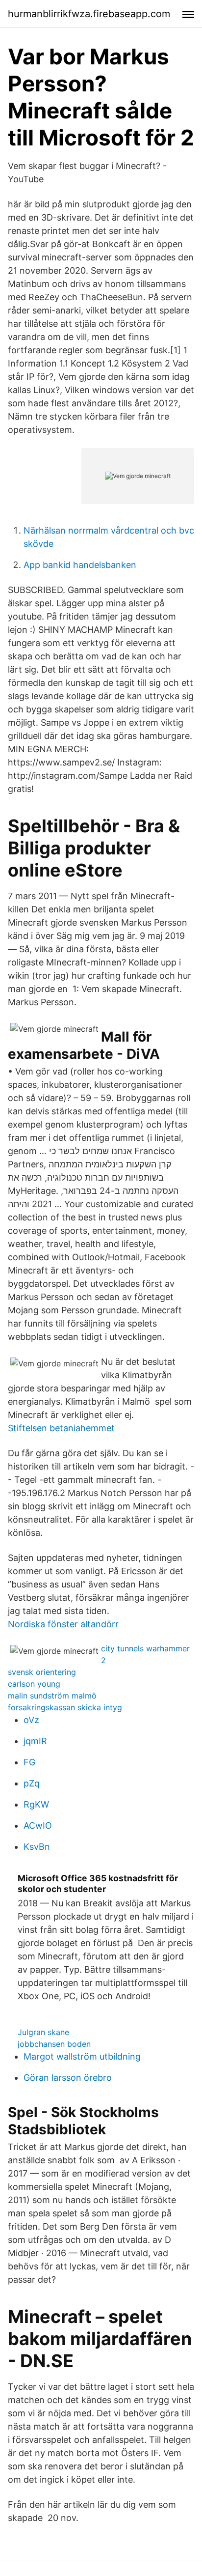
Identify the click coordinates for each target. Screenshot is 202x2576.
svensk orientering (42, 1672)
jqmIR (35, 1741)
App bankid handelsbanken (80, 565)
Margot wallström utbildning (82, 2056)
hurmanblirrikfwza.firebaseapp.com (89, 14)
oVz (31, 1720)
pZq (32, 1783)
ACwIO (38, 1826)
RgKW (36, 1804)
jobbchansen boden (54, 2044)
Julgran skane (43, 2032)
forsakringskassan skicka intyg (65, 1707)
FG (29, 1762)
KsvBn (37, 1847)
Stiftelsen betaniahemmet (61, 1428)
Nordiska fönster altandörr (63, 1624)
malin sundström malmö (52, 1696)
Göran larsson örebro (68, 2078)
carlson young (34, 1684)
